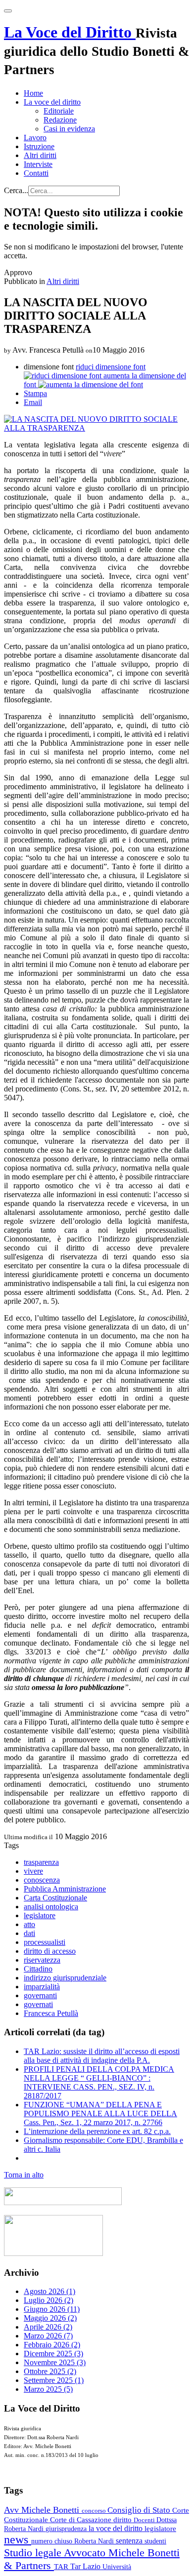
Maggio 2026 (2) (50, 2318)
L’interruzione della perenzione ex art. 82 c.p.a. (97, 2131)
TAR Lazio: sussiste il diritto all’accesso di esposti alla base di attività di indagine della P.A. (102, 2056)
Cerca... (16, 190)
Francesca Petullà (51, 2013)
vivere (33, 1871)
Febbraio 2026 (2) (52, 2345)
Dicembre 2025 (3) (53, 2354)
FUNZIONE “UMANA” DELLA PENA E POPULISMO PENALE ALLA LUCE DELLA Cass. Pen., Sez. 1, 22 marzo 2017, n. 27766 (100, 2113)
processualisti (45, 1942)
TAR (62, 2567)
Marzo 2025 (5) (48, 2389)
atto (29, 1924)
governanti (40, 1995)
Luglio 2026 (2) (48, 2300)
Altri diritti (40, 155)
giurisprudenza (67, 2529)
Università (117, 2567)
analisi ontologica (51, 1907)
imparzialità (42, 1987)
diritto (123, 2520)
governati (38, 2004)
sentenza (130, 2541)
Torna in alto (24, 2175)
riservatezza (42, 1960)
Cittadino (38, 1969)
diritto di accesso (50, 1951)
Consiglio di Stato (140, 2510)
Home (33, 93)
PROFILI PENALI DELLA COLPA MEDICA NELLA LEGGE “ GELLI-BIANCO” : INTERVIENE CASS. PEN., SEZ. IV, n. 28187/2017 (99, 2082)
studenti (155, 2541)
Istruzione (39, 146)
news (18, 2539)
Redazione (60, 120)
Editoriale (59, 111)
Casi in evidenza (69, 129)
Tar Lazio (86, 2566)
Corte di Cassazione (82, 2520)
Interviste (38, 164)
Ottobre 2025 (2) (50, 2371)
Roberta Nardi (95, 2541)
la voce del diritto (117, 2528)
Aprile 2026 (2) (48, 2327)
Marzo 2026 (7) (48, 2336)
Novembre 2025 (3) (55, 2362)
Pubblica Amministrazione (65, 1889)
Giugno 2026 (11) (52, 2309)
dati (29, 1933)
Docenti (145, 2520)
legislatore (40, 1915)
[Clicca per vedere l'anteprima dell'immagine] (96, 428)
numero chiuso (53, 2541)
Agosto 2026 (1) (49, 2291)
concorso (95, 2511)
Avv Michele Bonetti (43, 2510)
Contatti (36, 173)
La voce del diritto (52, 102)
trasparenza (41, 1862)
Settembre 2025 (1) (54, 2380)
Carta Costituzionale (55, 1898)
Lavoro (35, 138)
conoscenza (42, 1880)
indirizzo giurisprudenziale (65, 1978)
